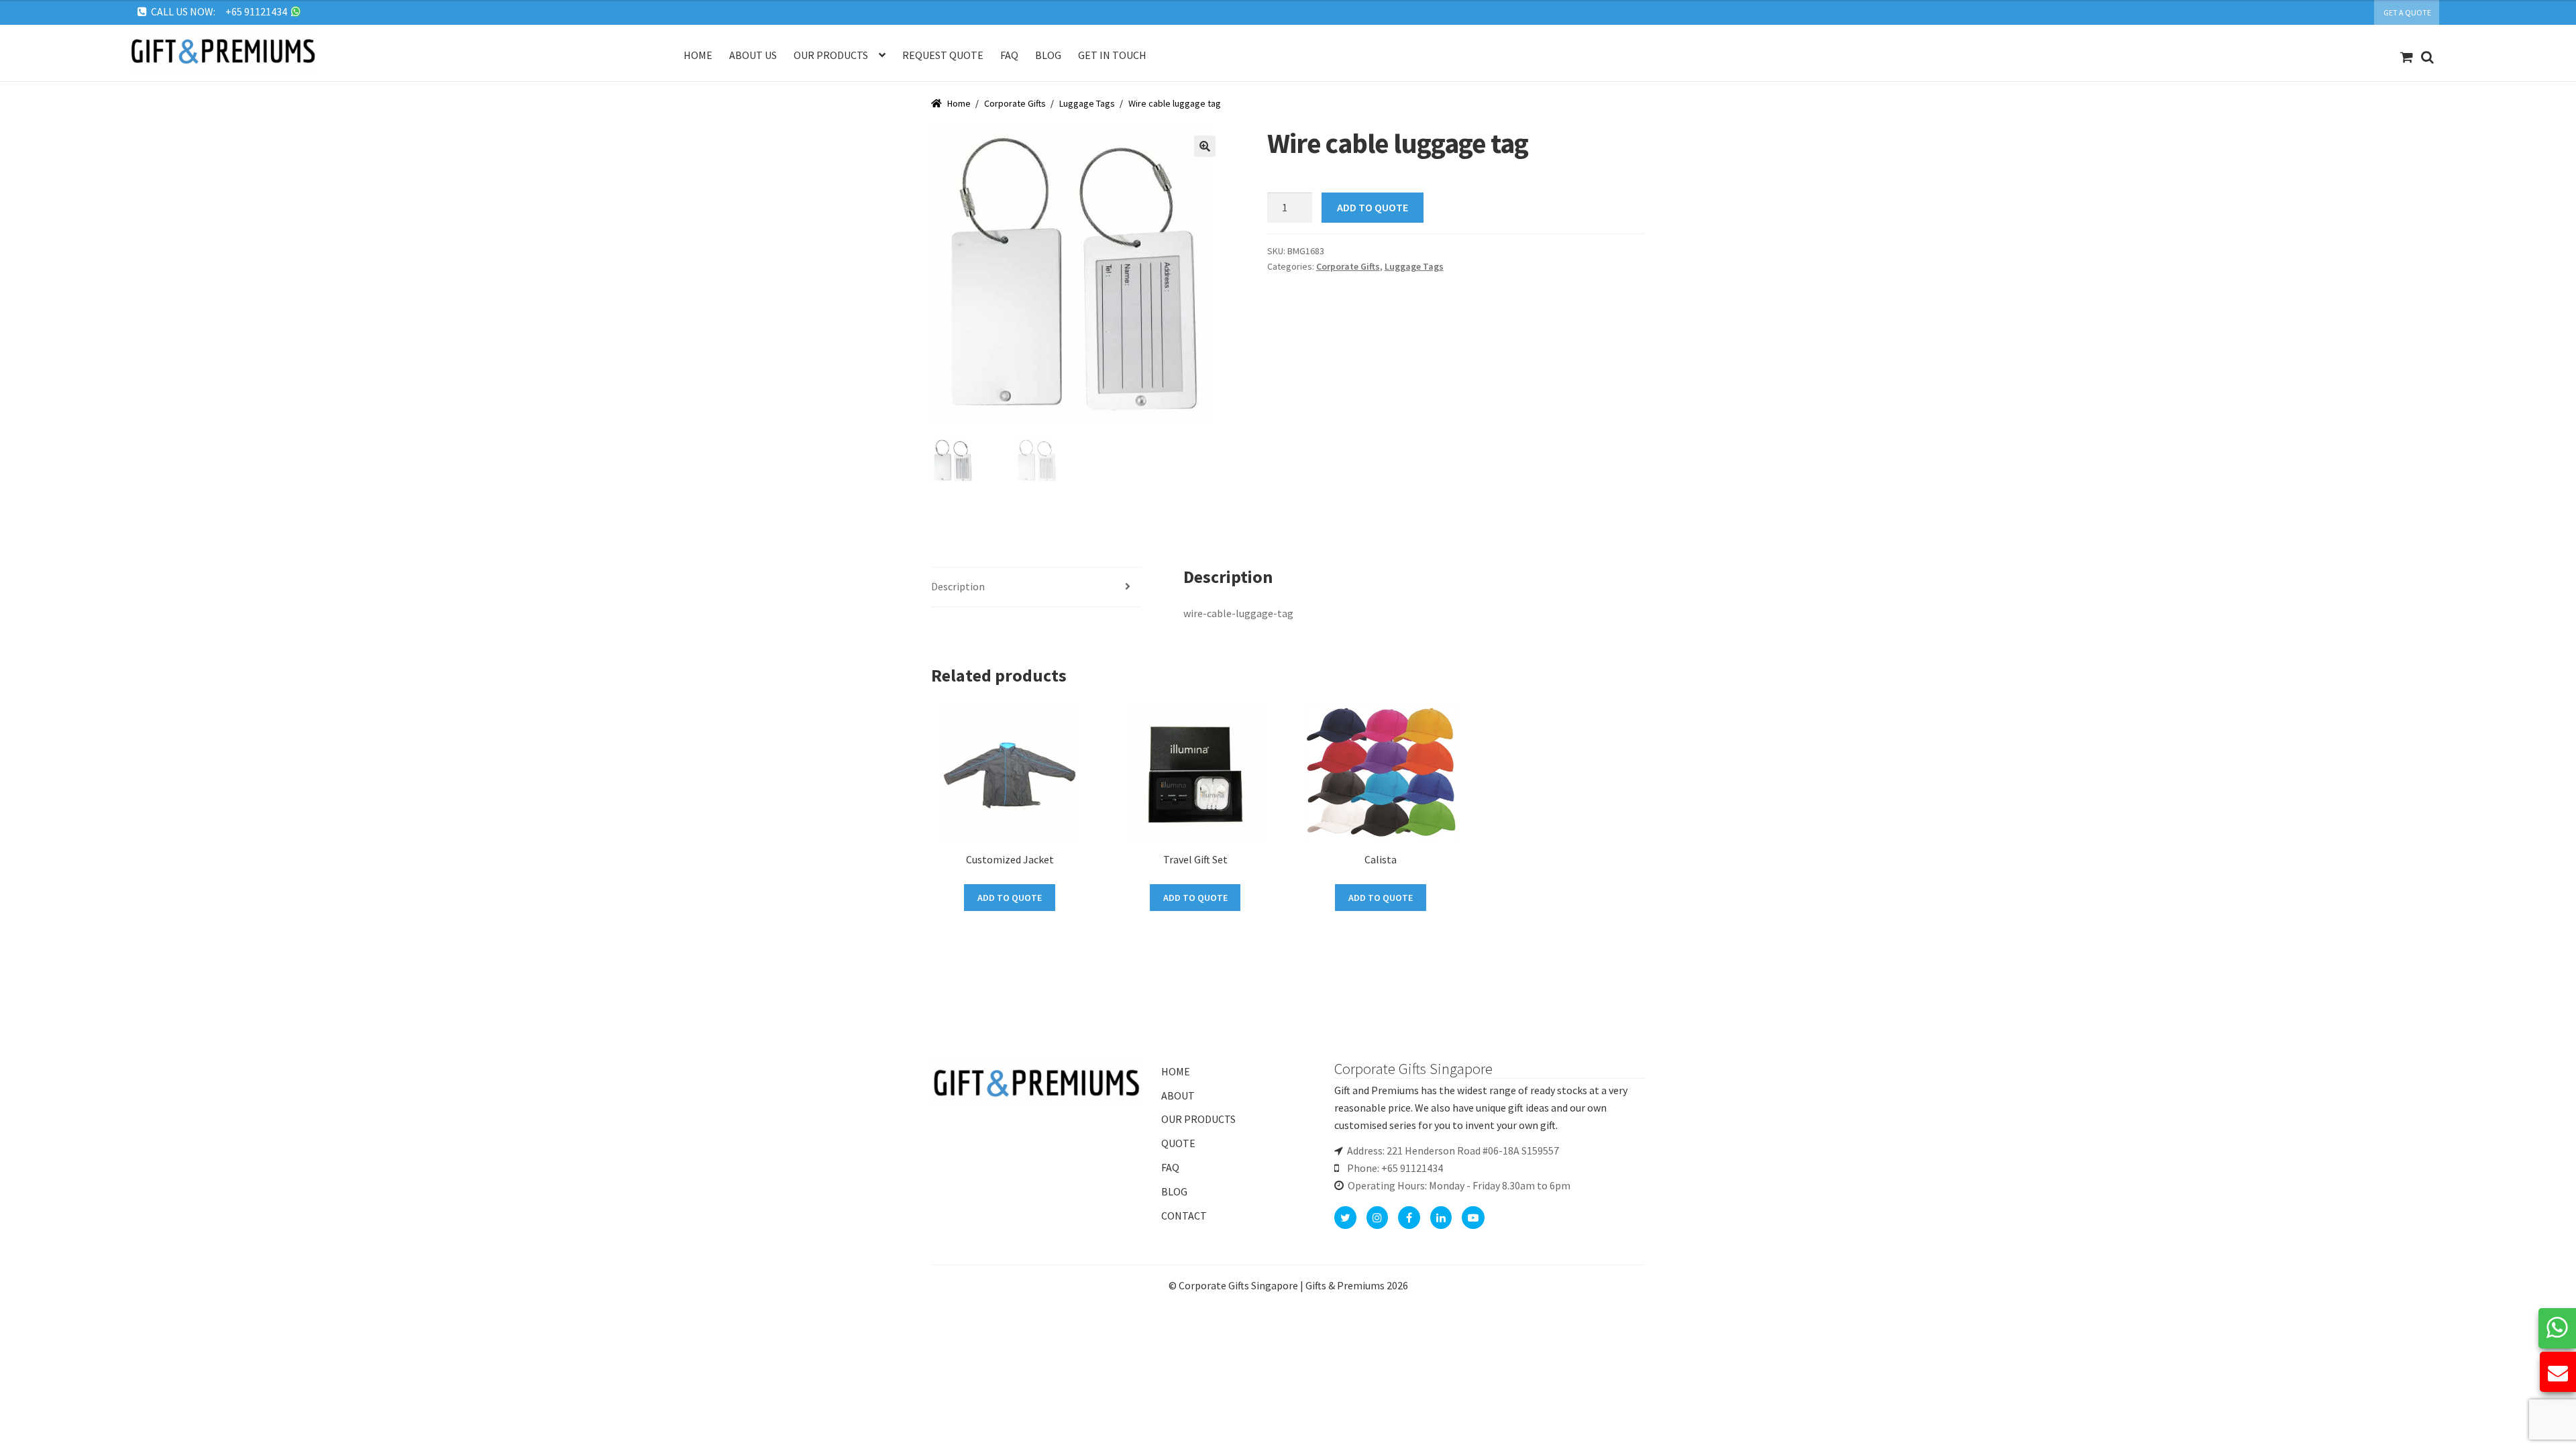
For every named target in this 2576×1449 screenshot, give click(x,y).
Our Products (831, 55)
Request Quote (943, 55)
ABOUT (1178, 1095)
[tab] (1036, 587)
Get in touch (1112, 55)
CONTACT (1184, 1216)
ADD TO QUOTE (1373, 207)
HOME (1176, 1071)
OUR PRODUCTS (1198, 1119)
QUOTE (1178, 1143)
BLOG (1174, 1191)
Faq (1009, 55)
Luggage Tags (1087, 103)
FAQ (1170, 1167)
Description (958, 586)
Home (698, 55)
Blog (1048, 55)
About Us (753, 55)
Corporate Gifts (1015, 103)
